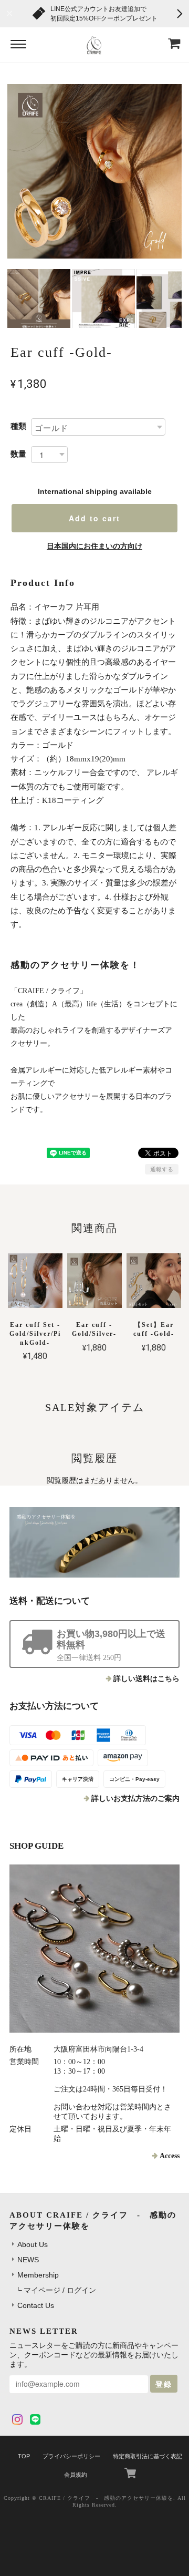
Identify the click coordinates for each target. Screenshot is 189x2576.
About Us (33, 2244)
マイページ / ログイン (60, 2290)
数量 (18, 454)
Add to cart (94, 518)
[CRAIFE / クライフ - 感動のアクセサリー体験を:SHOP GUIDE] (94, 1949)
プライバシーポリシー (71, 2456)
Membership (38, 2275)
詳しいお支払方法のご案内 (135, 1799)
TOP (24, 2456)
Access (170, 2156)
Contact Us (36, 2305)
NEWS (28, 2260)
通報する (162, 1169)
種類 (18, 426)
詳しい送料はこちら (146, 1679)
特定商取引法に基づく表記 (148, 2456)
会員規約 (76, 2475)
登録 (164, 2384)
